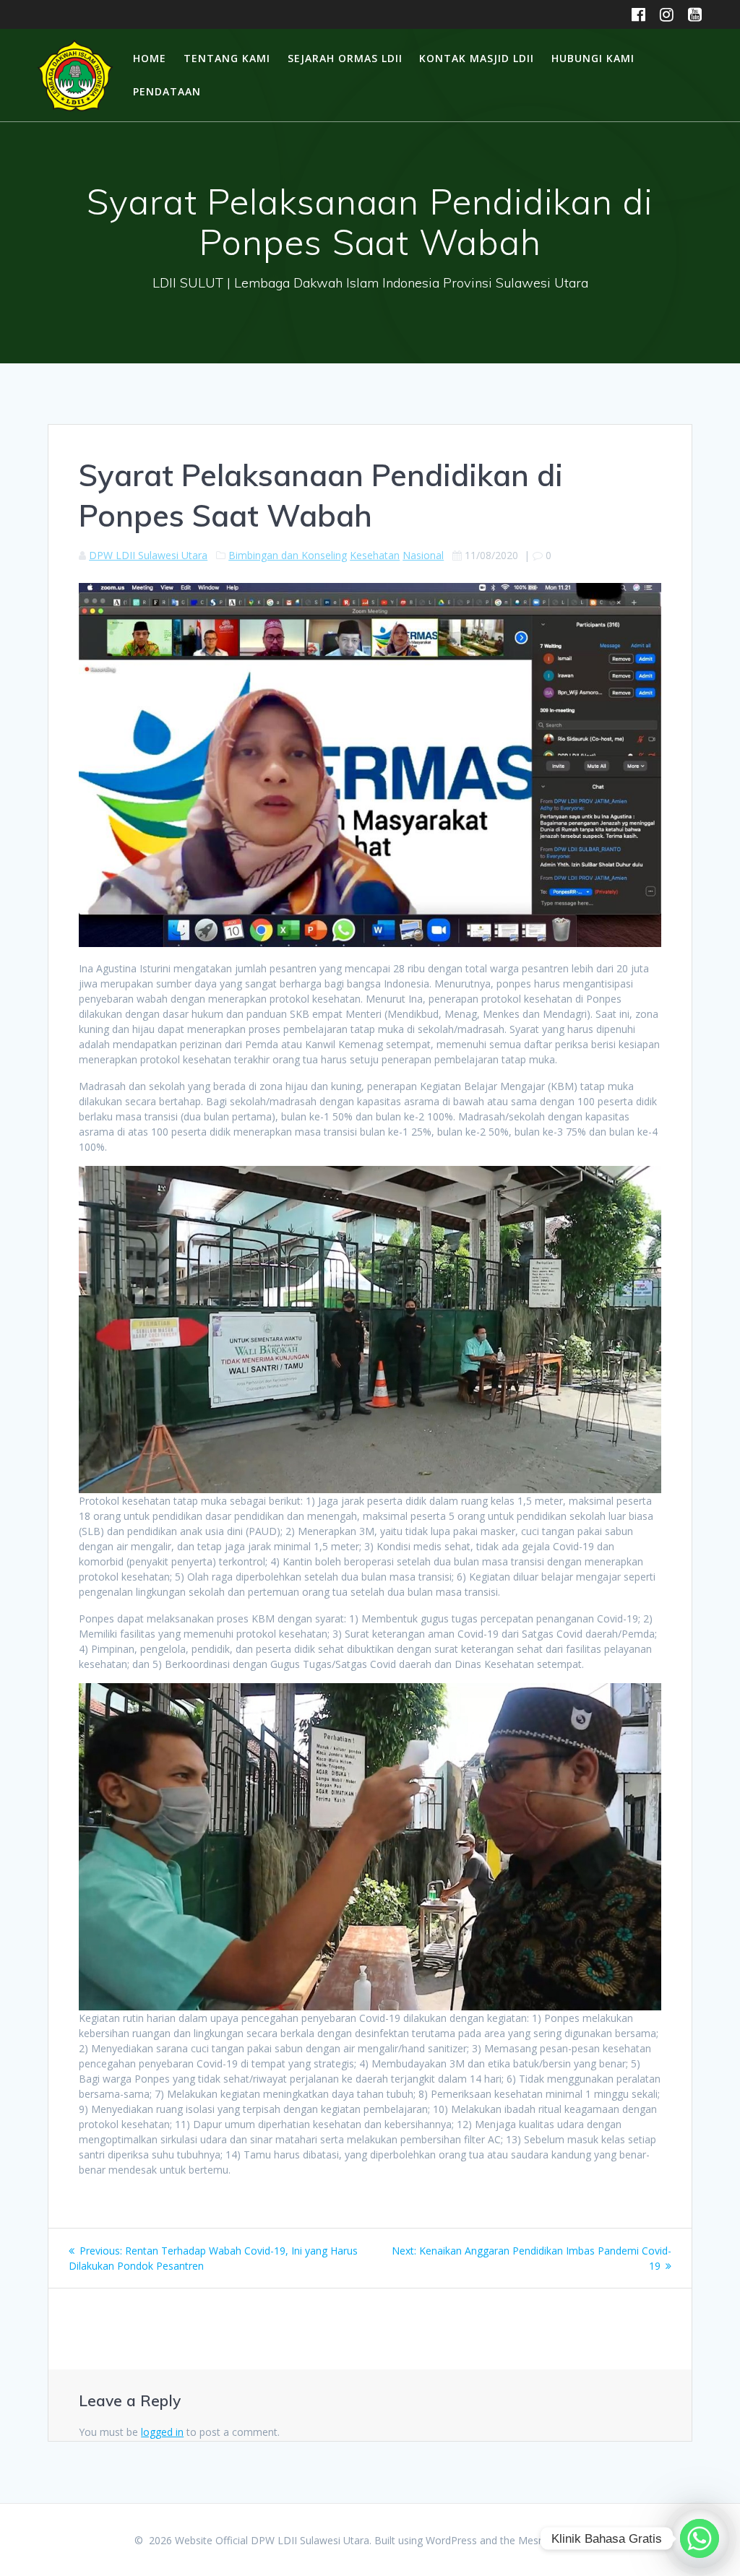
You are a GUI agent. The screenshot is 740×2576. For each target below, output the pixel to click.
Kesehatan (375, 555)
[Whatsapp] (700, 2538)
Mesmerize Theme (562, 2540)
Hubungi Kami (593, 58)
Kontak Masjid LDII (477, 58)
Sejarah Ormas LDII (345, 58)
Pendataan (167, 91)
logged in (162, 2432)
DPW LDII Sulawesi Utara (148, 555)
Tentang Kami (227, 58)
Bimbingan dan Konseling (288, 555)
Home (150, 58)
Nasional (423, 555)
